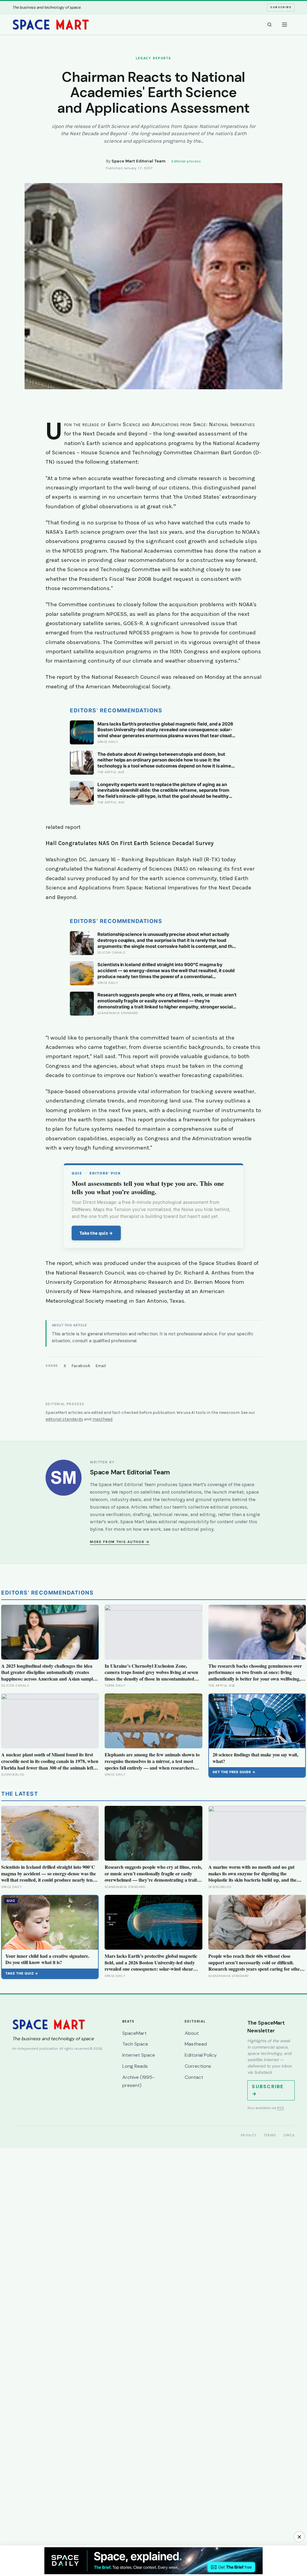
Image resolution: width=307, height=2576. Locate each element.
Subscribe (281, 7)
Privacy (249, 2135)
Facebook (81, 1366)
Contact (194, 2077)
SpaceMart (134, 2033)
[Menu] (285, 25)
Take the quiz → (96, 1233)
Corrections (198, 2066)
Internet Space (139, 2055)
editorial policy (197, 1529)
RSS (280, 2108)
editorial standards (64, 1419)
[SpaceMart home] (51, 25)
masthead (102, 1419)
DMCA (289, 2135)
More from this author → (120, 1542)
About (192, 2033)
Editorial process (186, 161)
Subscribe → (268, 2090)
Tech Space (135, 2044)
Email (101, 1366)
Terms (270, 2135)
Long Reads (135, 2066)
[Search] (270, 25)
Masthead (196, 2044)
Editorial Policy (201, 2055)
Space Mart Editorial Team (139, 161)
